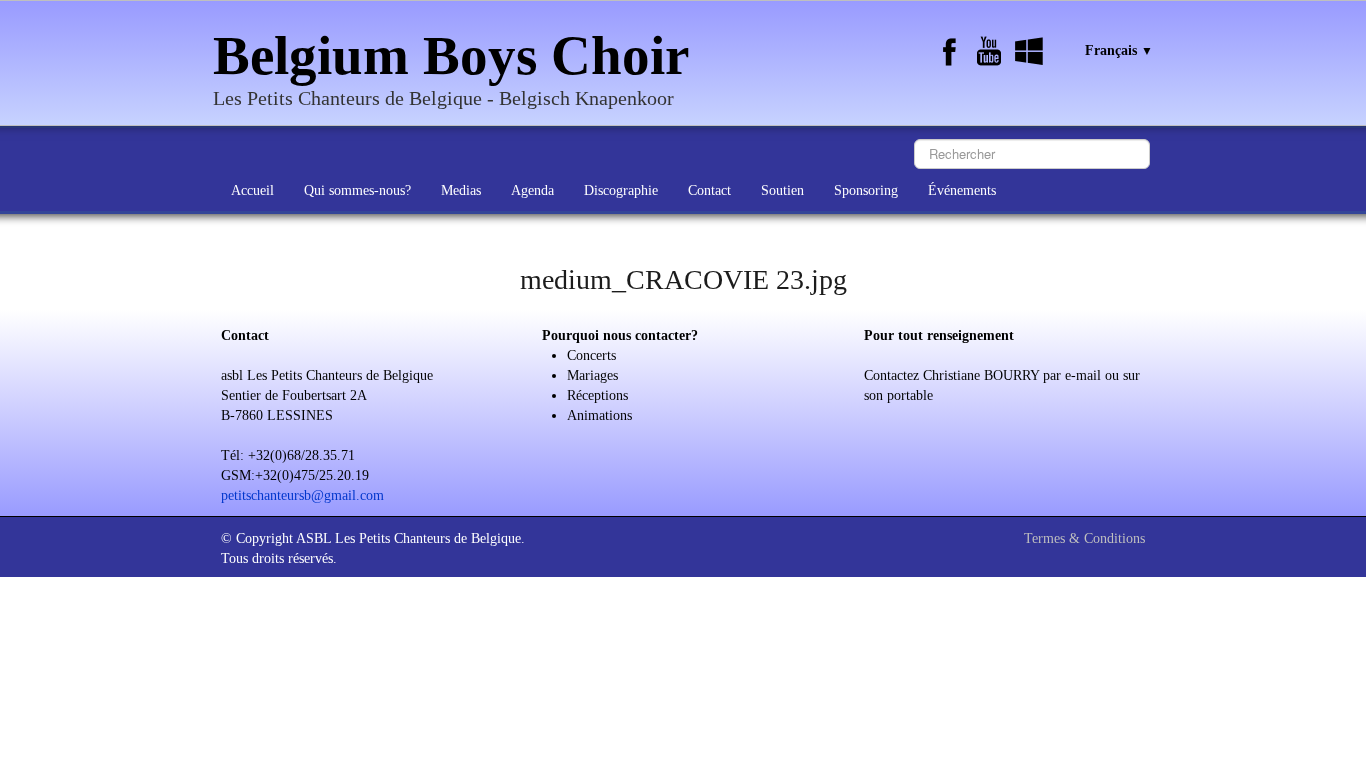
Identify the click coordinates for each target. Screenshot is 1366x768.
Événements (962, 190)
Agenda (532, 190)
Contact (709, 190)
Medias (461, 190)
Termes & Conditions (1084, 538)
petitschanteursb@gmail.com (302, 495)
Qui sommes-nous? (357, 190)
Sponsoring (866, 190)
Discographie (621, 190)
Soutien (782, 190)
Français (1119, 50)
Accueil (252, 190)
